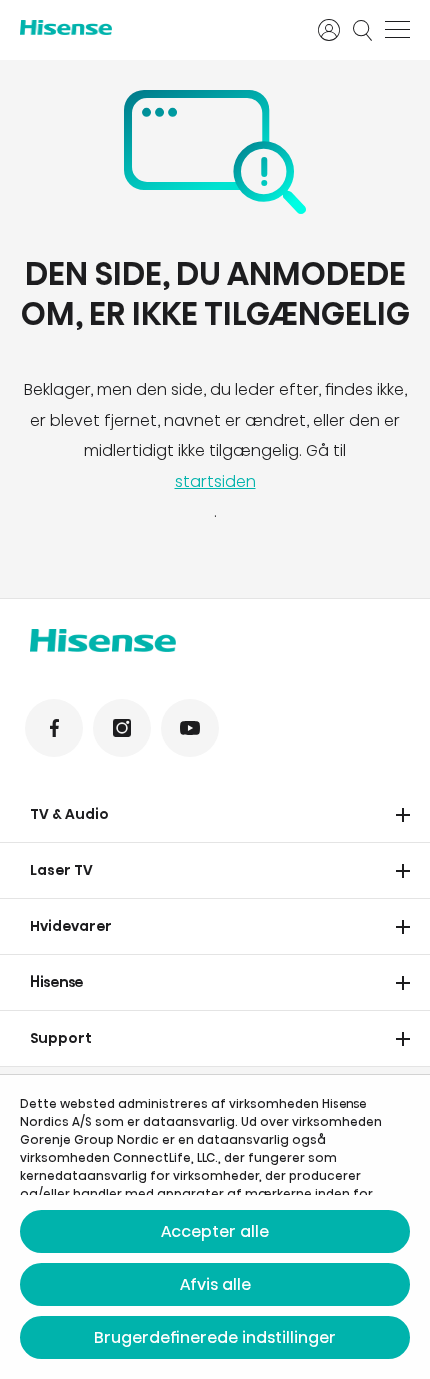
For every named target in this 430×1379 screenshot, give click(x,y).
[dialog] (215, 1227)
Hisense (57, 982)
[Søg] (363, 30)
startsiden (215, 481)
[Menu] (397, 30)
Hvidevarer (71, 926)
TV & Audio (69, 814)
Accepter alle (215, 1231)
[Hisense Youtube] (190, 728)
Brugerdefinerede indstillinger (215, 1337)
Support (61, 1038)
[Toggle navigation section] (403, 815)
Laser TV (61, 870)
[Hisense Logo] (156, 27)
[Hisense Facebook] (54, 728)
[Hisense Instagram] (122, 728)
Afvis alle (215, 1284)
